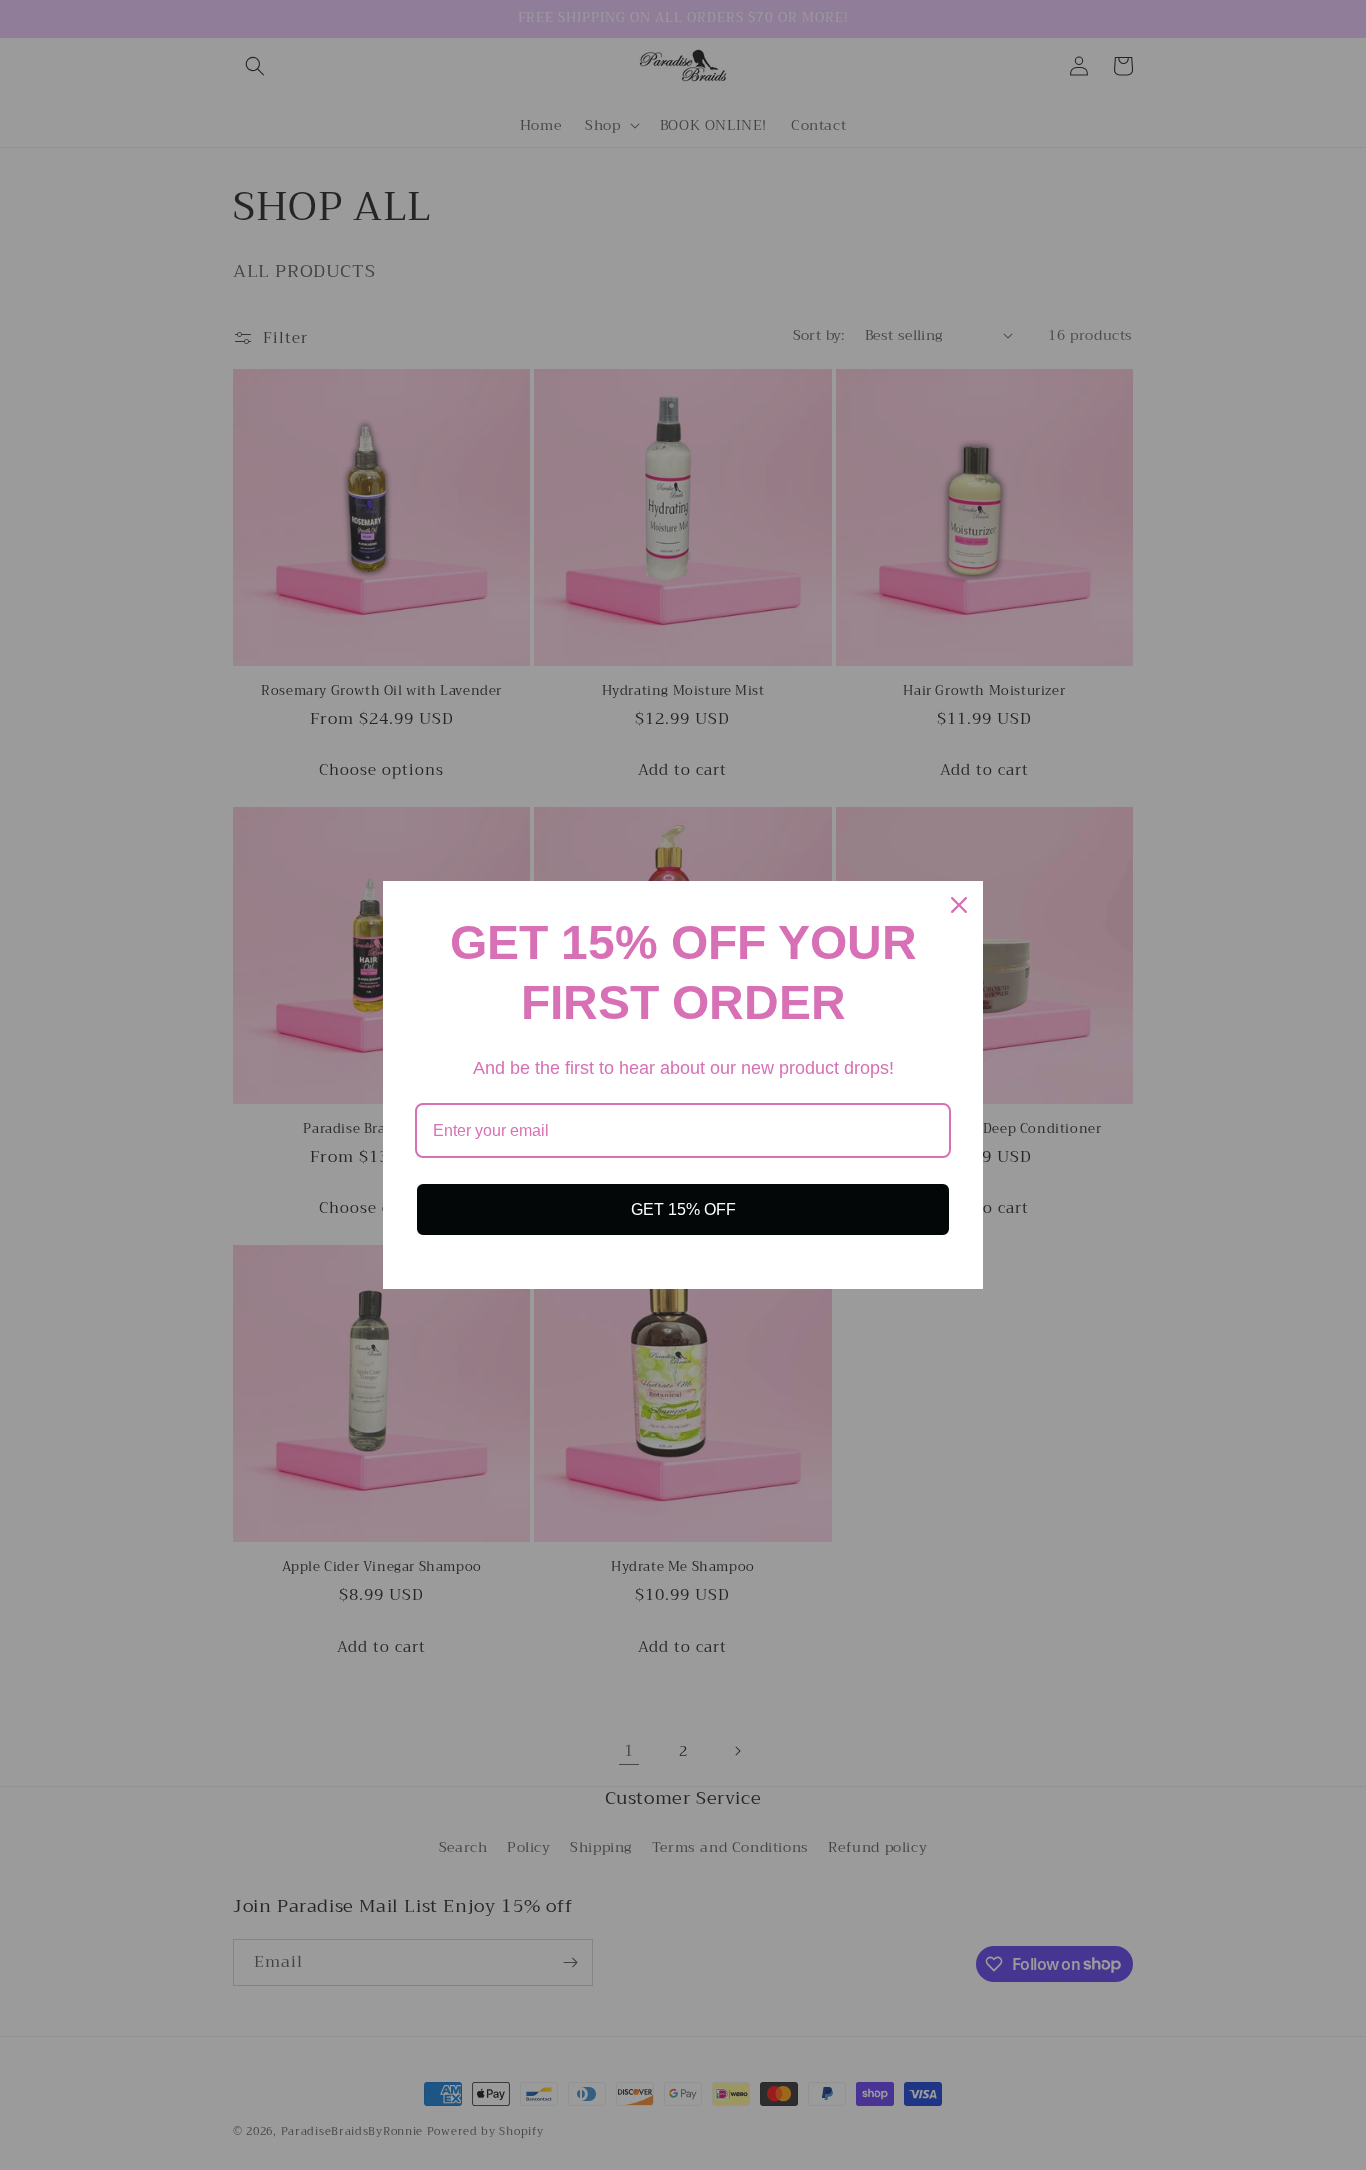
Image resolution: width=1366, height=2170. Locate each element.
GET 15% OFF (683, 1209)
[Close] (959, 905)
